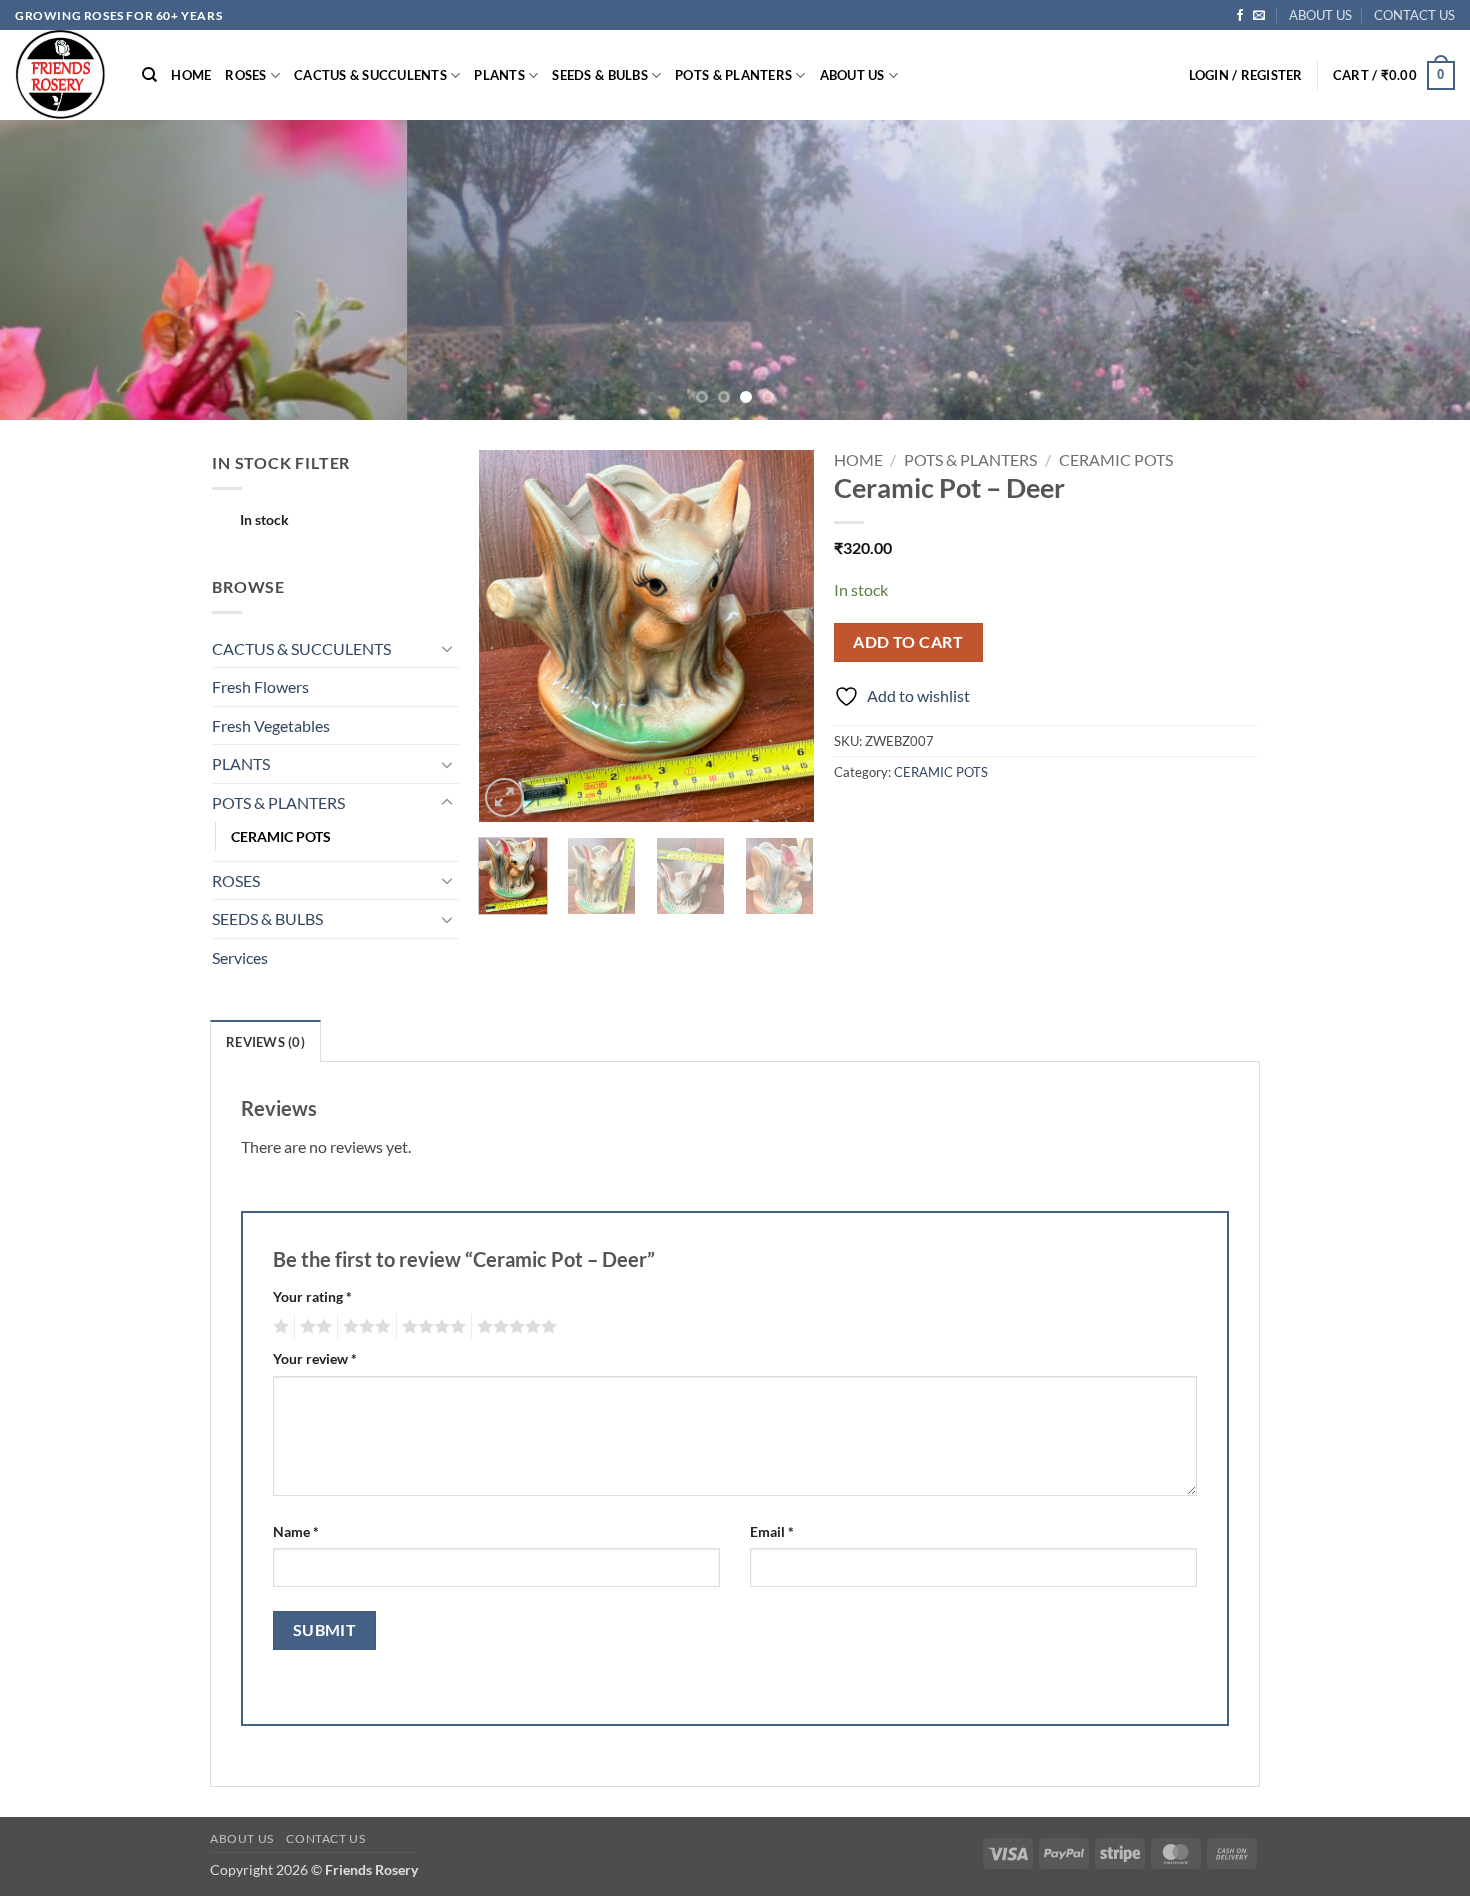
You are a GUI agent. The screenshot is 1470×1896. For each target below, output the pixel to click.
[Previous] (55, 270)
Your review (315, 1358)
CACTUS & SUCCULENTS (370, 75)
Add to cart (908, 642)
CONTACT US (1414, 15)
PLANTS (499, 75)
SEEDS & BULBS (599, 75)
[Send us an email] (1259, 16)
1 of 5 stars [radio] (278, 1327)
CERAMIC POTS (281, 836)
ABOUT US (1320, 15)
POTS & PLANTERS (733, 75)
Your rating (312, 1296)
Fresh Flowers (260, 686)
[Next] (1415, 270)
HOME (191, 75)
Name (296, 1531)
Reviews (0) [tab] (265, 1042)
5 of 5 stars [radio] (514, 1327)
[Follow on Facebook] (1240, 16)
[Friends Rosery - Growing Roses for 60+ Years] (63, 75)
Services (240, 957)
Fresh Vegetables (271, 725)
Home (858, 459)
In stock (264, 519)
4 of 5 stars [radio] (431, 1327)
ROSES (245, 75)
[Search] (149, 75)
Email (772, 1531)
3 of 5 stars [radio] (364, 1327)
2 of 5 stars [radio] (313, 1327)
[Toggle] (447, 648)
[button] (1246, 75)
